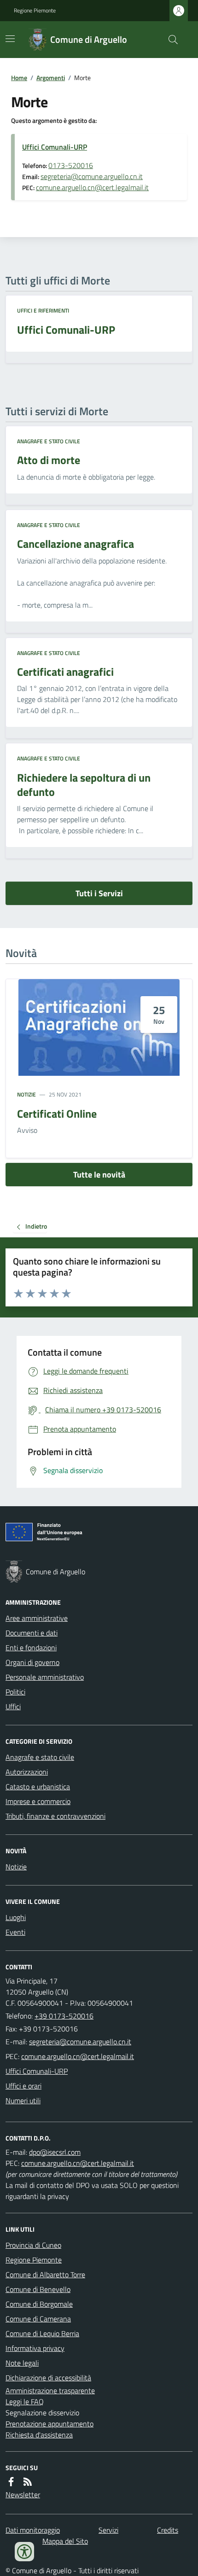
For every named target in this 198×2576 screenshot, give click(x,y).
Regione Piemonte (35, 11)
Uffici (13, 1706)
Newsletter (23, 2495)
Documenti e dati (32, 1633)
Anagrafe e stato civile (49, 441)
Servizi (108, 2530)
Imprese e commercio (38, 1801)
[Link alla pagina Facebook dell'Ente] (11, 2482)
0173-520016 (71, 165)
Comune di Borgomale (39, 2304)
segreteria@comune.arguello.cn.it (92, 176)
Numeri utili (23, 2100)
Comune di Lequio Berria (42, 2333)
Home (19, 78)
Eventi (15, 1932)
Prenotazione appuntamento (49, 2424)
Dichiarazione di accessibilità (48, 2378)
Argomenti (51, 78)
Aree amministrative (37, 1618)
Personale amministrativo (45, 1677)
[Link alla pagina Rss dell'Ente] (28, 2482)
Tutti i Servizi (99, 893)
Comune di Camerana (38, 2319)
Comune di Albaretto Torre (45, 2274)
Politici (15, 1692)
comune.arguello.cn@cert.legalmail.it (92, 187)
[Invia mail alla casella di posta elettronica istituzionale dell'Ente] (80, 2042)
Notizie (26, 1095)
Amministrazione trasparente (50, 2390)
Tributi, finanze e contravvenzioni (55, 1816)
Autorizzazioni (27, 1772)
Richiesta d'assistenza (39, 2435)
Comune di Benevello (38, 2289)
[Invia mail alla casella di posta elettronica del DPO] (55, 2152)
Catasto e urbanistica (38, 1787)
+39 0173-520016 (64, 2016)
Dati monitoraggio (33, 2530)
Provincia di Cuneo (33, 2245)
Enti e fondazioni (31, 1648)
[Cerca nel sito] (169, 40)
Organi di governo (32, 1662)
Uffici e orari (23, 2086)
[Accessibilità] (24, 2552)
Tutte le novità (99, 1175)
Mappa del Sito (65, 2541)
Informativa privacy (35, 2348)
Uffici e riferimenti (43, 311)
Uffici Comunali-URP (55, 147)
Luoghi (16, 1917)
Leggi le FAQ (25, 2402)
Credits (168, 2530)
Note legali (22, 2363)
